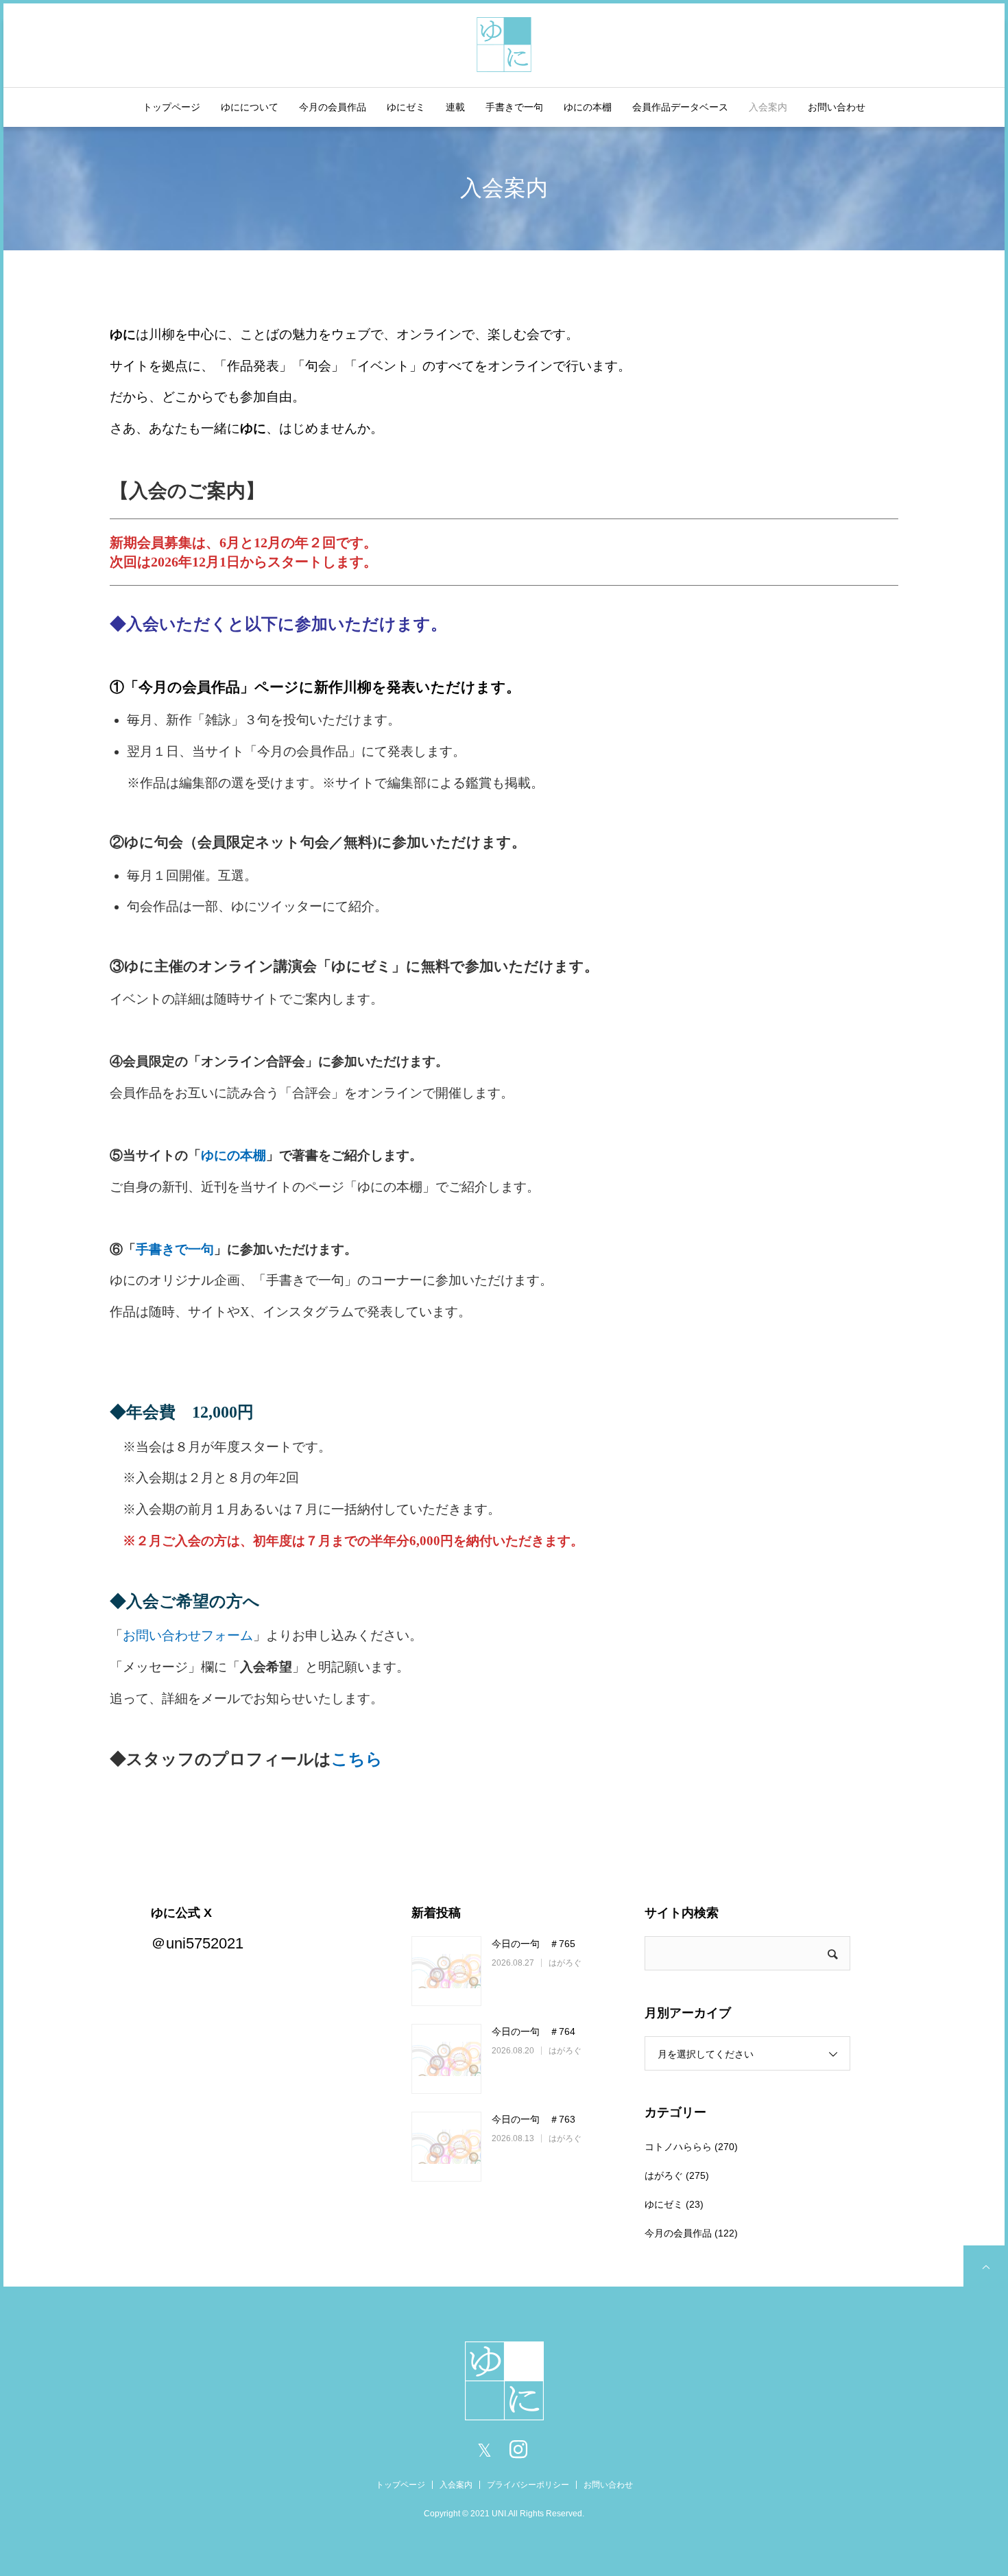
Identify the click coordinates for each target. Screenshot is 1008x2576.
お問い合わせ (837, 107)
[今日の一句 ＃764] (446, 2059)
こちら (357, 1759)
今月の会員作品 (333, 107)
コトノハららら (678, 2147)
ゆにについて (250, 107)
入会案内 (768, 107)
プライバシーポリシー (528, 2485)
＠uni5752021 (197, 1943)
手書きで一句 (514, 107)
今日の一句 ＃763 (533, 2119)
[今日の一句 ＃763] (446, 2147)
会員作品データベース (680, 107)
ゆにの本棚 (588, 107)
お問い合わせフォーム (188, 1635)
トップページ (171, 107)
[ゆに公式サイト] (504, 43)
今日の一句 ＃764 (533, 2031)
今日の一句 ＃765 (533, 1944)
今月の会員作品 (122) (691, 2233)
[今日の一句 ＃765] (446, 1971)
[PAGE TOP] (984, 2266)
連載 (455, 107)
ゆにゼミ (406, 107)
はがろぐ (565, 1963)
